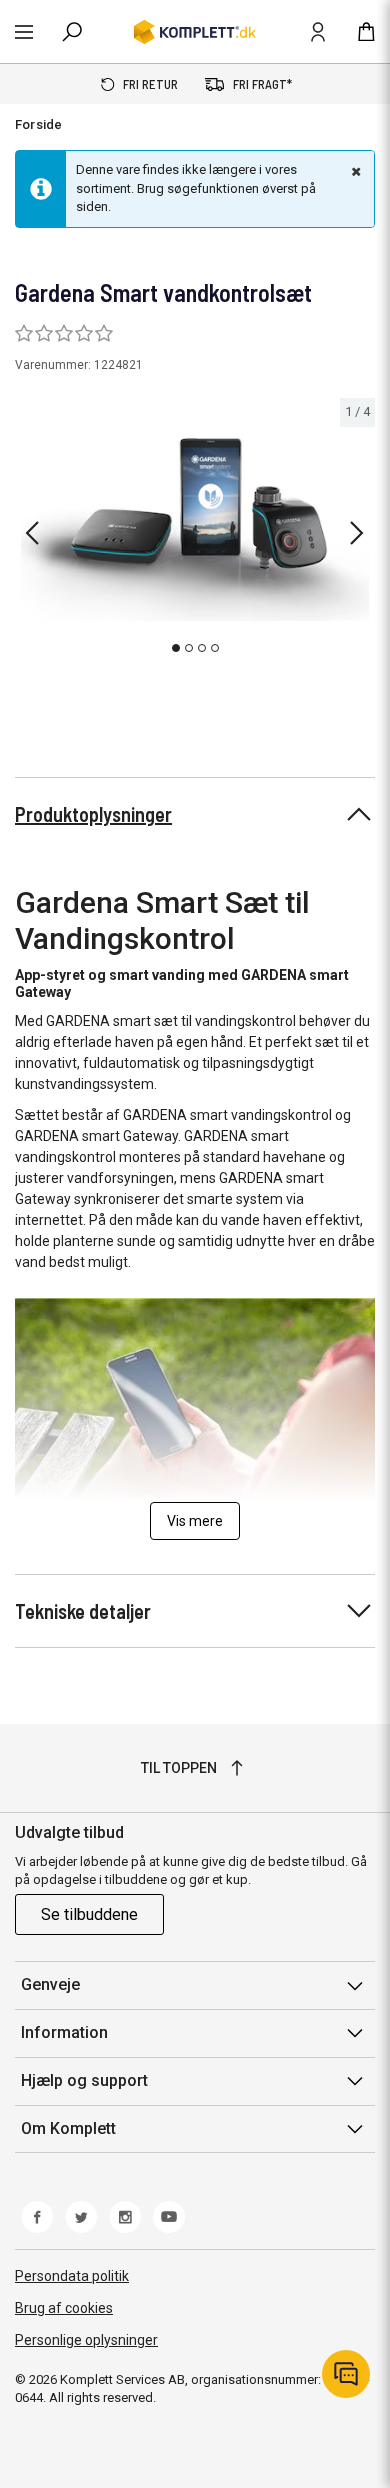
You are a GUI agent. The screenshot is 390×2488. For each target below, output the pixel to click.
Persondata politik (72, 2276)
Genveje (50, 1984)
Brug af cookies (64, 2308)
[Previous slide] (32, 533)
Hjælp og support (84, 2080)
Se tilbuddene (89, 1914)
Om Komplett (68, 2128)
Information (64, 2032)
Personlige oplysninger (86, 2340)
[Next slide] (357, 533)
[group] (195, 529)
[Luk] (354, 171)
